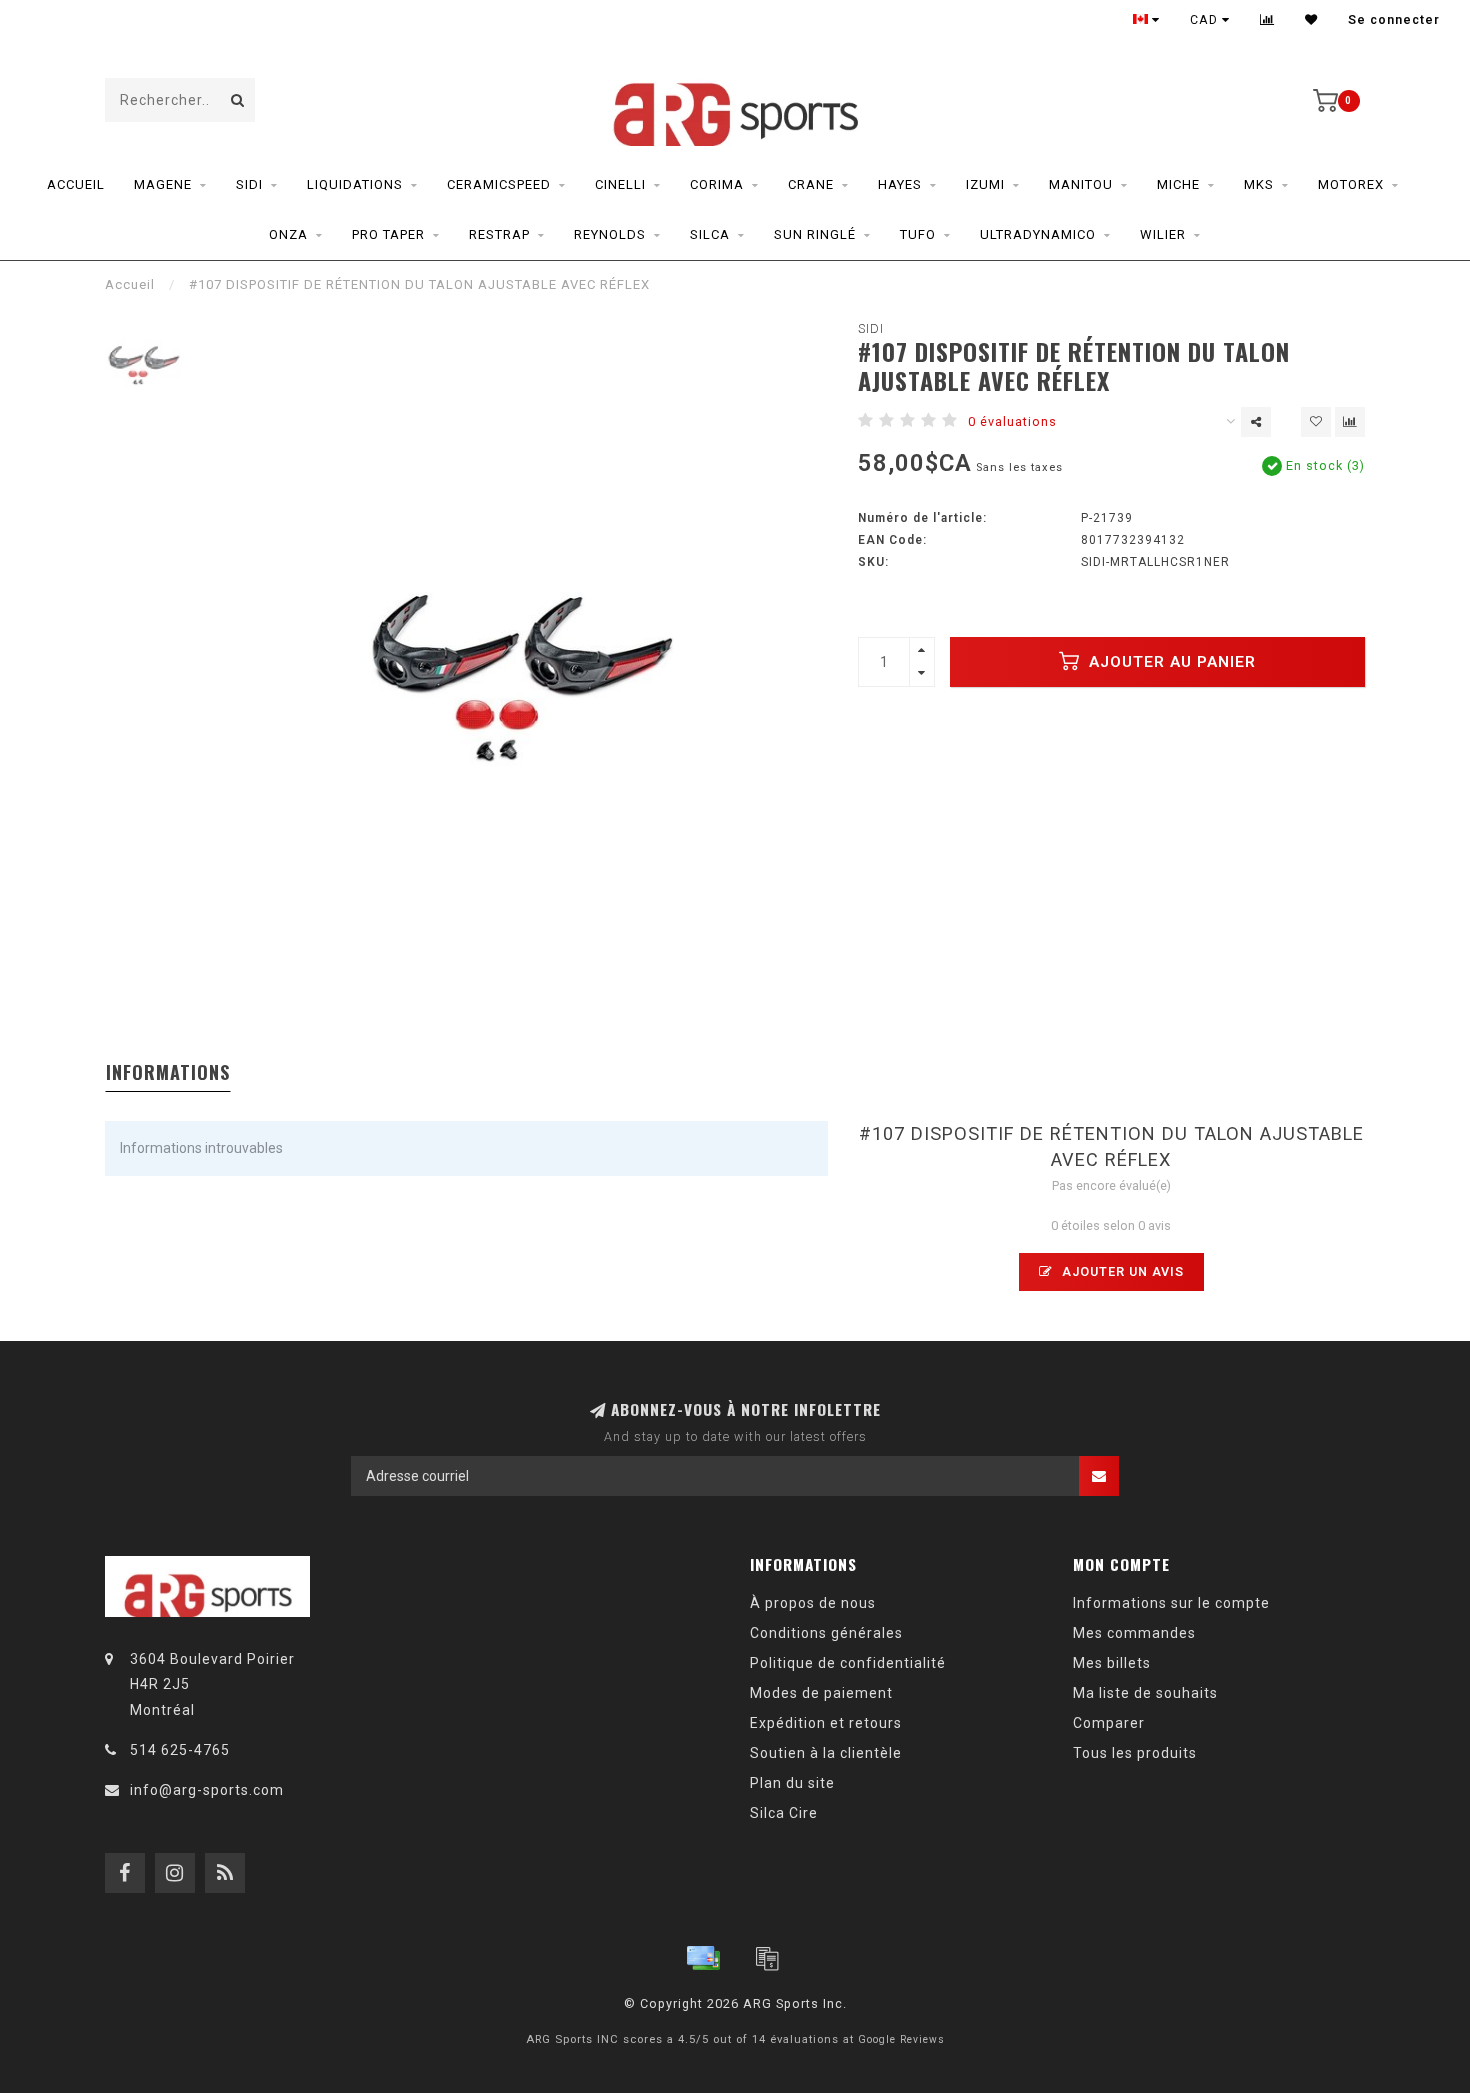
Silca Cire (784, 1813)
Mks (1259, 184)
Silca (710, 234)
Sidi (249, 184)
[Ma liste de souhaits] (1311, 20)
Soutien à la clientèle (826, 1753)
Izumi (985, 184)
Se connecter (1394, 20)
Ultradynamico (1038, 234)
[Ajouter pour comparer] (1350, 422)
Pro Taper (388, 234)
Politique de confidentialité (848, 1663)
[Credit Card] (703, 1958)
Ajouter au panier (1170, 662)
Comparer (1109, 1723)
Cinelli (620, 184)
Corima (717, 184)
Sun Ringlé (815, 234)
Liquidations (355, 184)
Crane (811, 184)
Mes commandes (1134, 1633)
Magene (163, 184)
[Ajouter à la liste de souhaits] (1316, 422)
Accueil (76, 184)
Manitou (1081, 184)
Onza (288, 234)
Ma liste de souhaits (1145, 1693)
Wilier (1163, 234)
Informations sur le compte (1171, 1603)
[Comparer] (1267, 20)
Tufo (918, 234)
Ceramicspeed (499, 184)
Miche (1178, 184)
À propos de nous (813, 1603)
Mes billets (1112, 1663)
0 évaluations (1012, 421)
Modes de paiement (821, 1693)
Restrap (499, 234)
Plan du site (792, 1783)
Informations (168, 1072)
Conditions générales (826, 1633)
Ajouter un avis (1121, 1271)
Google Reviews (901, 2039)
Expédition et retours (826, 1723)
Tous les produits (1135, 1753)
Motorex (1351, 184)
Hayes (900, 184)
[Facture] (767, 1958)
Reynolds (610, 234)
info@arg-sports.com (207, 1790)
